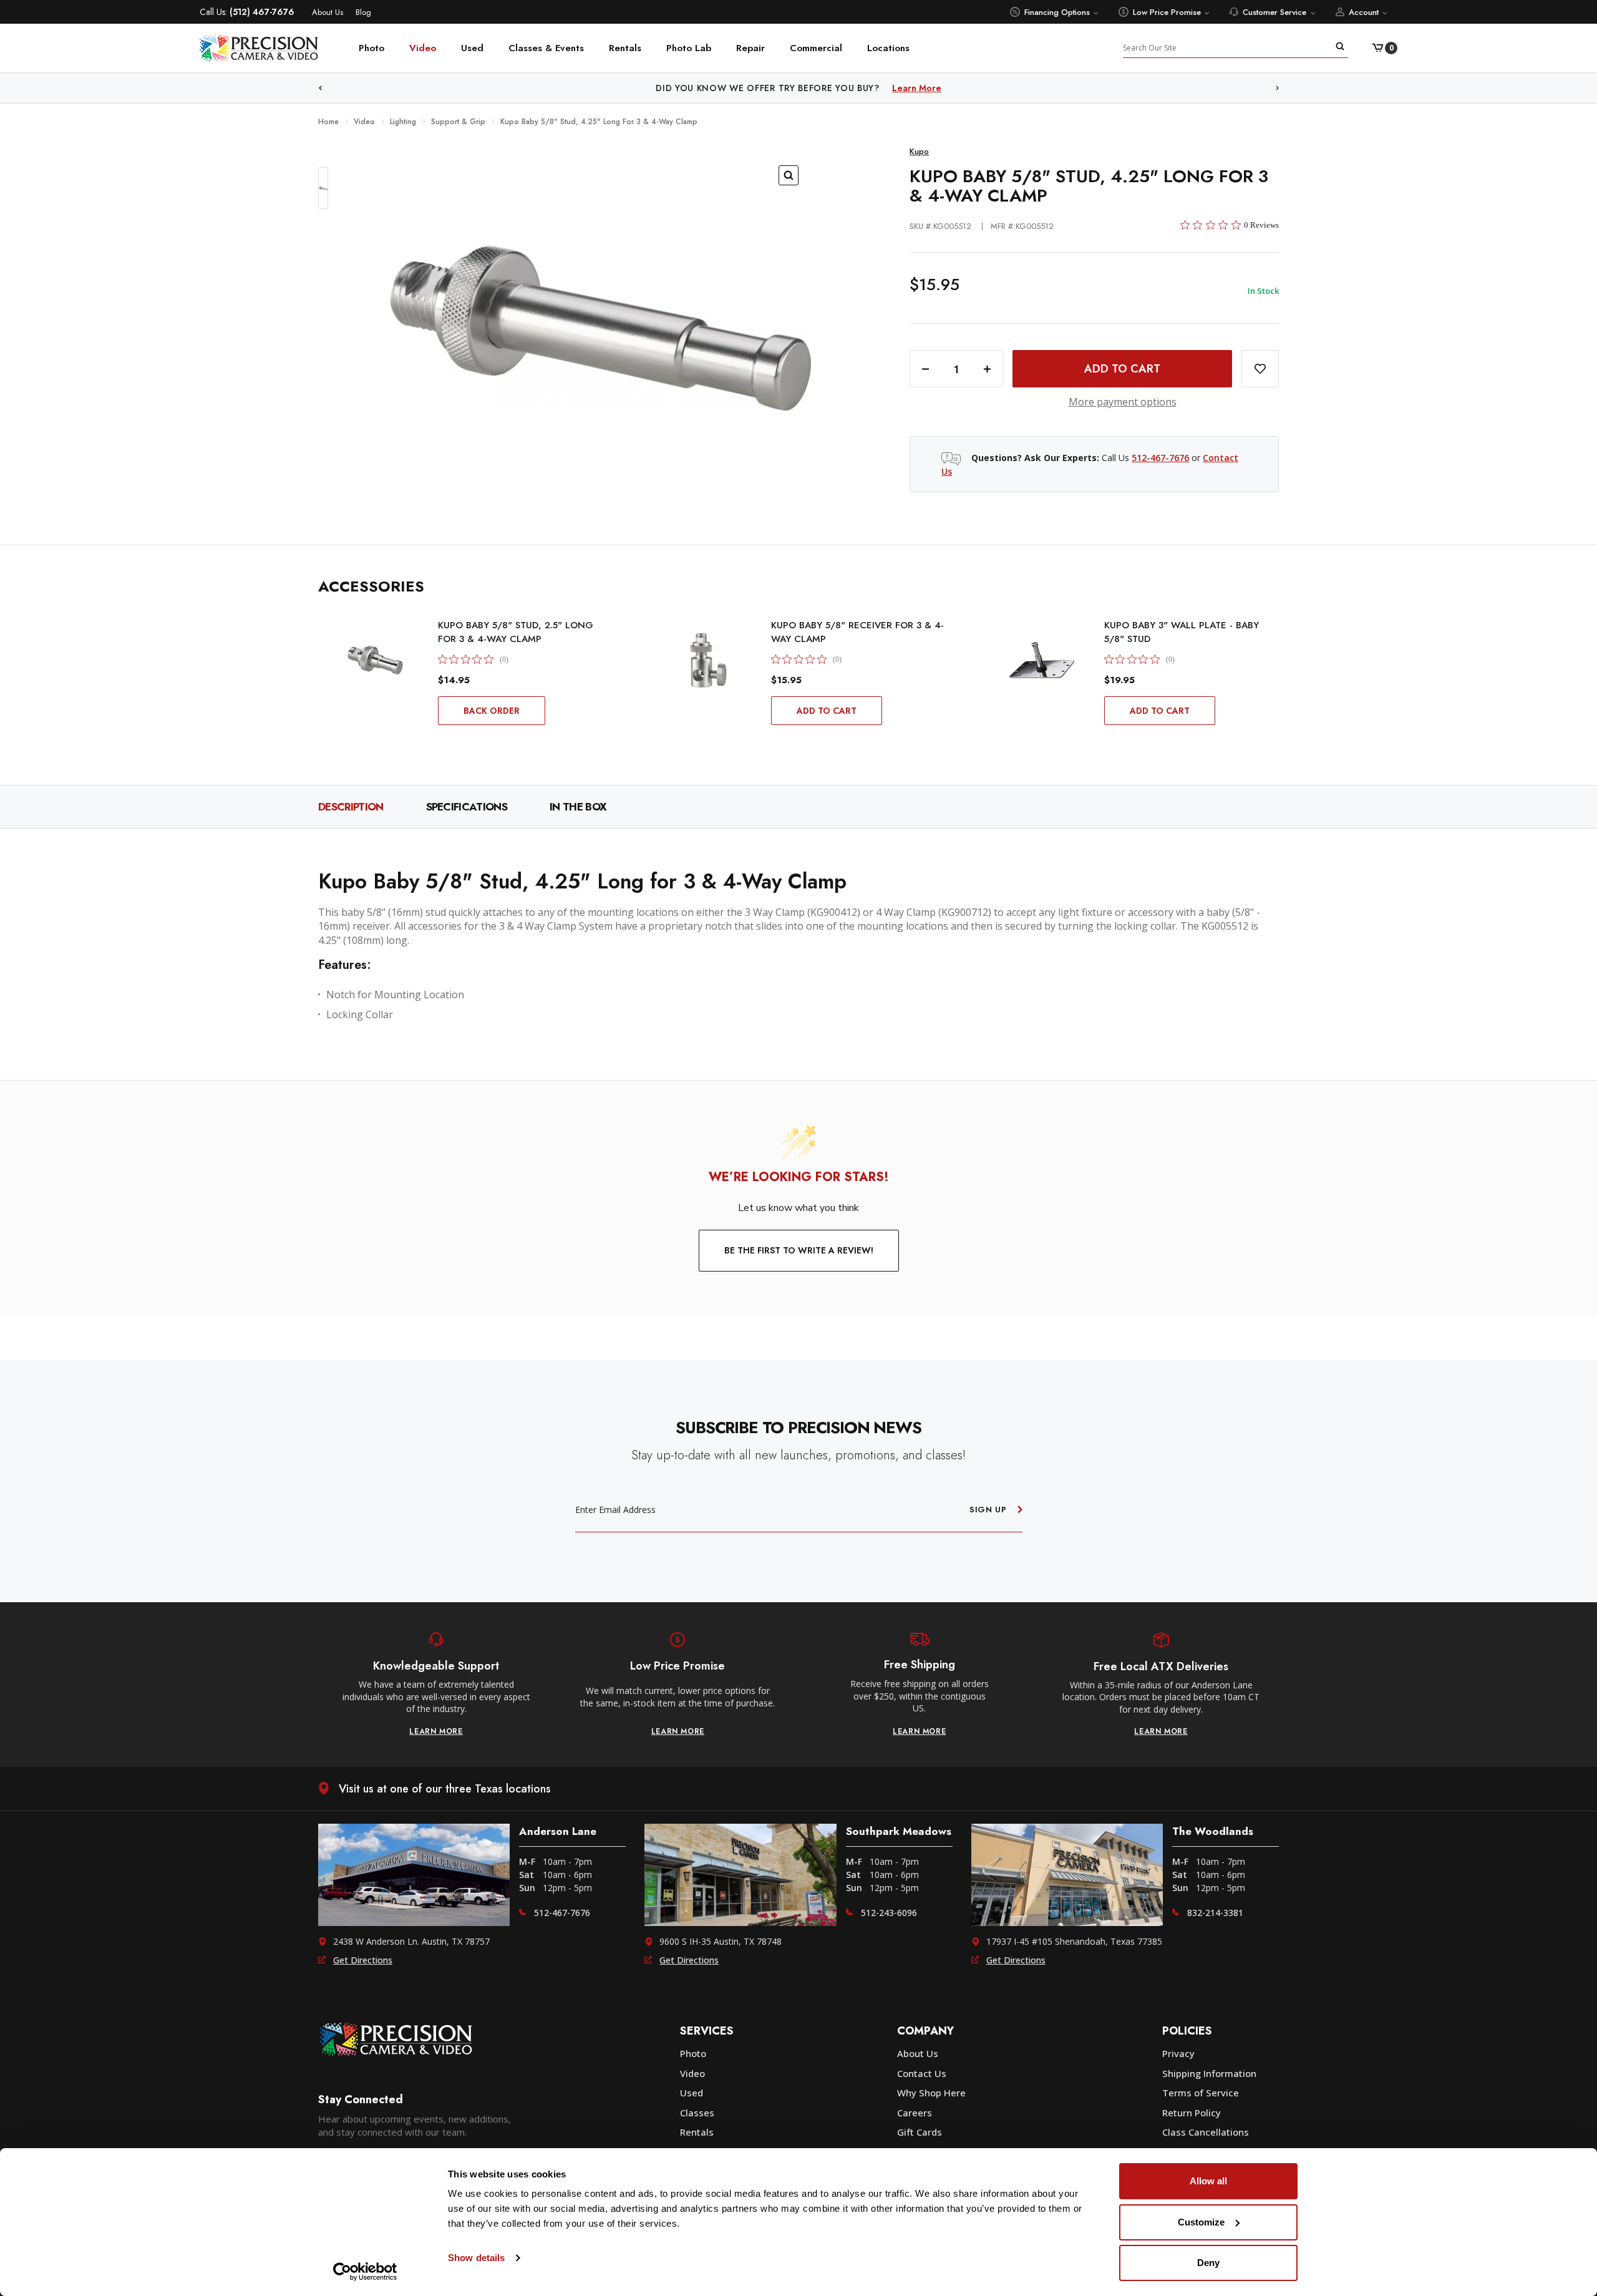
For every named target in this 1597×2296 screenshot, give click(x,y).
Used (472, 48)
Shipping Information (1209, 2073)
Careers (915, 2113)
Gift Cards (920, 2132)
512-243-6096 (889, 1913)
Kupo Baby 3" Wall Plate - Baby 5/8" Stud (1182, 632)
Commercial (816, 48)
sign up (988, 1510)
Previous (320, 88)
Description (351, 807)
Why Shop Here (931, 2093)
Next (1278, 88)
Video (423, 48)
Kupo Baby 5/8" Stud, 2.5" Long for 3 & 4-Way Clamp (516, 632)
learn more (436, 1731)
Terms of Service (1201, 2093)
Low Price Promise (1167, 12)
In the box (578, 807)
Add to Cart (827, 711)
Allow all (1208, 2181)
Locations (888, 48)
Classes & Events (546, 48)
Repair (750, 48)
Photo (371, 48)
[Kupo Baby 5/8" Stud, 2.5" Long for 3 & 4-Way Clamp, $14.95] (376, 660)
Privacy (1178, 2053)
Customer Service (1274, 12)
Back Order (492, 711)
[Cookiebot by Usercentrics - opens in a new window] (365, 2272)
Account (1364, 12)
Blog (363, 12)
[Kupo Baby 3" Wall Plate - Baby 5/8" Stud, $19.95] (1042, 660)
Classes (697, 2113)
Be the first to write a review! (799, 1250)
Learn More (950, 88)
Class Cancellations (1206, 2132)
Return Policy (1192, 2113)
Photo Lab (689, 48)
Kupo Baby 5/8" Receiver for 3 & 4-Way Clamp (857, 632)
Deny (1208, 2263)
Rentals (625, 48)
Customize (1201, 2222)
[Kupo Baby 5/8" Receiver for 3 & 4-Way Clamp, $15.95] (709, 660)
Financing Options (1057, 12)
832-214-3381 (1215, 1913)
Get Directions (363, 1960)
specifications (467, 807)
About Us (328, 12)
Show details (476, 2258)
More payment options (1123, 402)
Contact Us (922, 2073)
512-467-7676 (1160, 458)
